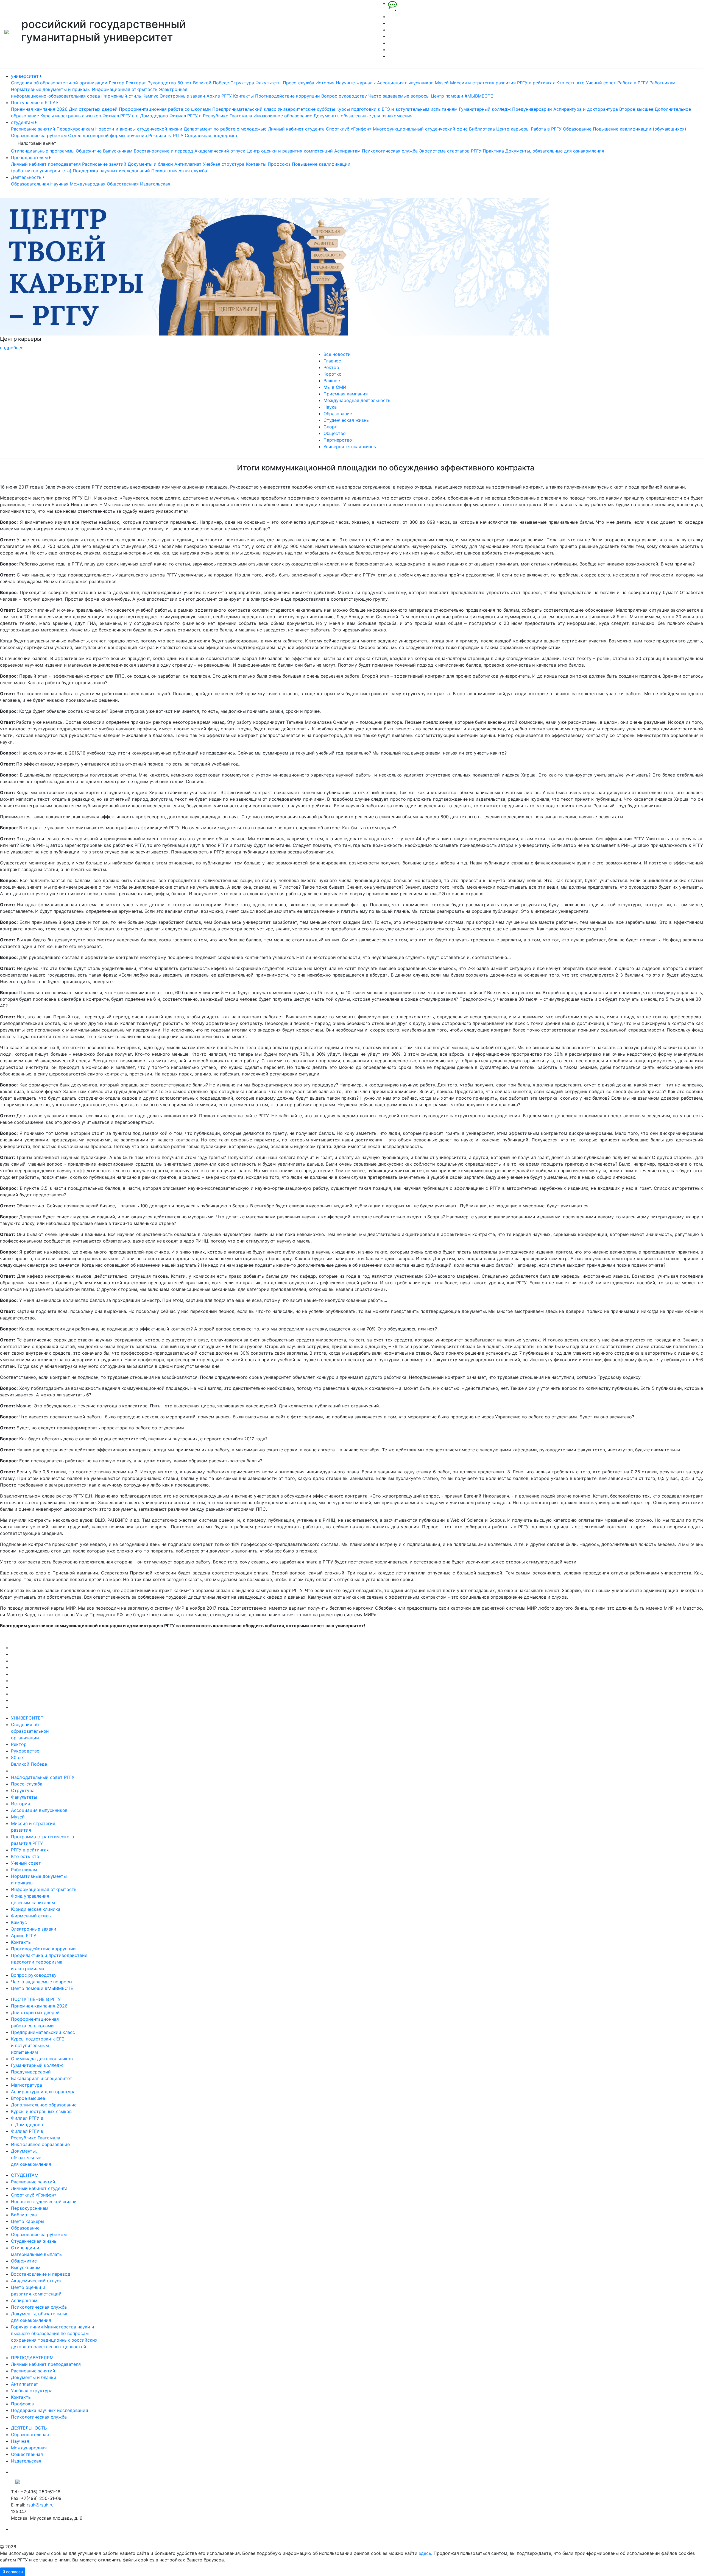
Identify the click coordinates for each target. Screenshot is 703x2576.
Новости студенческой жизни (44, 2201)
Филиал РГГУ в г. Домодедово (135, 116)
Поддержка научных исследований (111, 171)
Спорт (330, 427)
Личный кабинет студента (296, 129)
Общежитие (89, 151)
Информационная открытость (125, 89)
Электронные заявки (182, 96)
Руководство (162, 83)
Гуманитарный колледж (485, 109)
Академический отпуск (220, 151)
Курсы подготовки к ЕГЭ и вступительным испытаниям (397, 109)
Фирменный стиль (121, 96)
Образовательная (30, 184)
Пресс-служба (299, 83)
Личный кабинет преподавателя (46, 164)
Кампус (150, 96)
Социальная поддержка (211, 135)
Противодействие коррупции (288, 96)
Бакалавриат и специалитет (42, 2078)
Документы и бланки (150, 164)
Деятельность (27, 177)
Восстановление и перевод (163, 151)
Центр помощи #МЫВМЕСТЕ (462, 96)
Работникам (662, 83)
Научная (59, 184)
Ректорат (136, 83)
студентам (23, 122)
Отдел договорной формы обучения (108, 135)
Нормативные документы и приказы (51, 89)
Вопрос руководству (344, 96)
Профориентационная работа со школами (165, 109)
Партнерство (338, 440)
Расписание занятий (33, 129)
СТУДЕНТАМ (25, 2175)
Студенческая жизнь (346, 420)
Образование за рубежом (39, 135)
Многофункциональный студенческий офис (420, 129)
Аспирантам (347, 151)
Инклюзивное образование (283, 116)
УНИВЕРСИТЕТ (27, 1718)
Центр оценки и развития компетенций (290, 151)
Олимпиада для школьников (42, 2059)
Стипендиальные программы (43, 151)
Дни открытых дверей (93, 109)
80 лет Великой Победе (203, 83)
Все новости (337, 354)
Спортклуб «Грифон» (349, 129)
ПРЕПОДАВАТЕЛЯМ (32, 2358)
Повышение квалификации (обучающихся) (640, 129)
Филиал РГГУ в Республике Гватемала (211, 116)
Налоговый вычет (37, 143)
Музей (442, 83)
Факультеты (268, 83)
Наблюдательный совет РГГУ (43, 1777)
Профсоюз (279, 164)
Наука (330, 407)
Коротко (333, 374)
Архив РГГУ (219, 96)
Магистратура (26, 2085)
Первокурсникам (75, 129)
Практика (493, 151)
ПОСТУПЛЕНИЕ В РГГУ (36, 1999)
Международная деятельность (357, 400)
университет (26, 76)
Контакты (243, 96)
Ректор (117, 83)
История (325, 83)
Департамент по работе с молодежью (225, 129)
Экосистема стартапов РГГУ (450, 151)
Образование (577, 129)
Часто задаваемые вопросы (399, 96)
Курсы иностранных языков (71, 116)
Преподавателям (30, 157)
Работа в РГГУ (633, 83)
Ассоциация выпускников (405, 83)
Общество (335, 433)
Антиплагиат (188, 164)
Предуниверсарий (532, 109)
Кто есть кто (571, 83)
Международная (88, 184)
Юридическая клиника (36, 1909)
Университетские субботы (306, 109)
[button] (53, 274)
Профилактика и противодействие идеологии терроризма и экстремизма (49, 1962)
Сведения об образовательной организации (59, 83)
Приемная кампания (346, 394)
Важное (332, 381)
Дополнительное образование (44, 2105)
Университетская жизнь (350, 447)
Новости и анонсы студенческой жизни (139, 129)
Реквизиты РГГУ (166, 135)
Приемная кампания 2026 (39, 109)
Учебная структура (224, 164)
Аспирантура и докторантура (586, 109)
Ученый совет (601, 83)
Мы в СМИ (335, 387)
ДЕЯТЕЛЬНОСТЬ (29, 2428)
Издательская (155, 184)
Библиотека (482, 129)
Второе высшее (636, 109)
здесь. (426, 2553)
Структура (242, 83)
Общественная (123, 184)
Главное (332, 361)
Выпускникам (118, 151)
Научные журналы (356, 83)
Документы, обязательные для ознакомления (363, 116)
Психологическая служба (390, 151)
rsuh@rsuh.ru (40, 2505)
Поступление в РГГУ (34, 102)
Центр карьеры (513, 129)
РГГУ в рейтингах (536, 83)
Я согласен (13, 2572)
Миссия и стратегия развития (483, 83)
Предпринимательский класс (244, 109)
